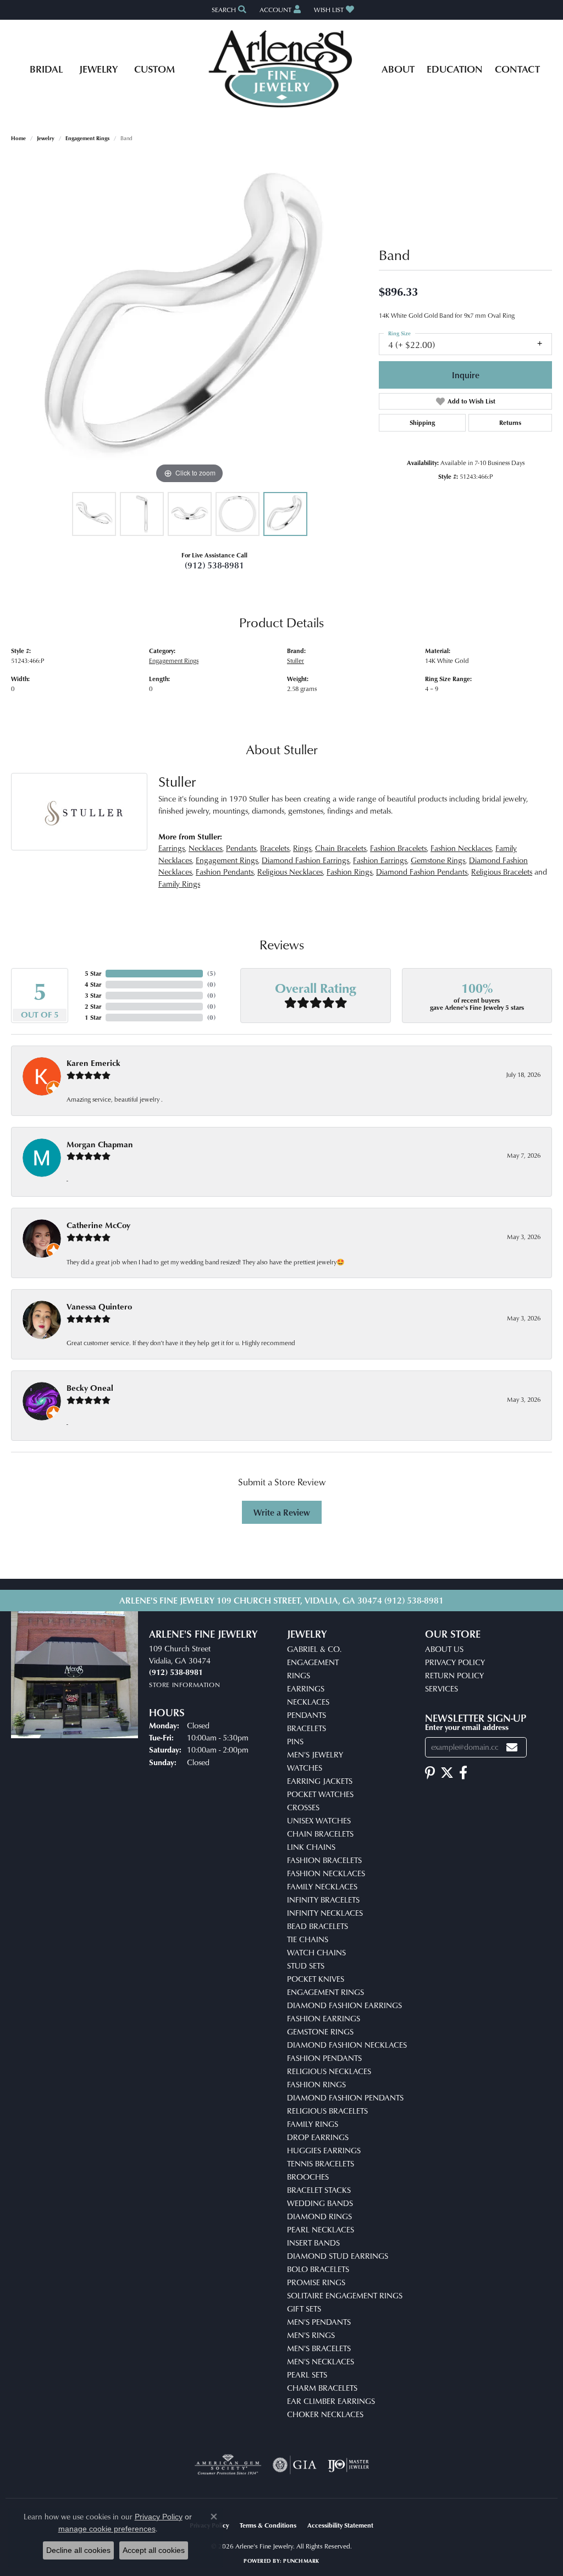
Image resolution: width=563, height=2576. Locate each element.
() (211, 973)
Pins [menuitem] (295, 1741)
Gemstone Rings (438, 860)
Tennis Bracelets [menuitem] (321, 2163)
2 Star (93, 1006)
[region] (190, 322)
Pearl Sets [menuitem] (307, 2375)
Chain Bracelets (341, 848)
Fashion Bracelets (398, 848)
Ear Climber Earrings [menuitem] (331, 2401)
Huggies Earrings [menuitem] (324, 2150)
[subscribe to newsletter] (512, 1747)
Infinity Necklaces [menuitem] (325, 1913)
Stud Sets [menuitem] (306, 1966)
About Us (444, 1649)
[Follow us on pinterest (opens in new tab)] (430, 1773)
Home (18, 138)
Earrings (172, 848)
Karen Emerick (93, 1063)
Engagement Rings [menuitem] (325, 1992)
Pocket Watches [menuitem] (320, 1794)
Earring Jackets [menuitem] (320, 1781)
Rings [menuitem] (299, 1675)
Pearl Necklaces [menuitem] (321, 2229)
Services (441, 1688)
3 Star (93, 995)
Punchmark (301, 2561)
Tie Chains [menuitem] (308, 1939)
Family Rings (179, 884)
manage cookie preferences (107, 2529)
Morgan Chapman (100, 1144)
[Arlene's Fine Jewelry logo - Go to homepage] (282, 69)
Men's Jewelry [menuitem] (315, 1754)
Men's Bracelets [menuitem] (319, 2348)
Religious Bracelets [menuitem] (327, 2111)
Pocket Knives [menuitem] (316, 1979)
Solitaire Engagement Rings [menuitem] (345, 2295)
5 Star (93, 973)
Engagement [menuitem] (313, 1662)
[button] (228, 10)
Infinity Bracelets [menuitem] (323, 1900)
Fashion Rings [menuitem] (316, 2084)
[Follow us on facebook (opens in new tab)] (463, 1773)
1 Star (93, 1017)
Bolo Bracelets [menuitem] (318, 2269)
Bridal (46, 68)
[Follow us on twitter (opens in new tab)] (447, 1773)
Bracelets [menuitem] (307, 1728)
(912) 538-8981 (214, 565)
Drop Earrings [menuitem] (318, 2137)
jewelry (46, 138)
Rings (302, 848)
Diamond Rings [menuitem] (319, 2216)
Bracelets (275, 848)
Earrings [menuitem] (306, 1688)
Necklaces (205, 848)
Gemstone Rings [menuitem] (320, 2031)
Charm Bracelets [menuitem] (322, 2388)
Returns (510, 422)
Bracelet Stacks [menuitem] (319, 2190)
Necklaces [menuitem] (308, 1702)
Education (455, 68)
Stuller (296, 660)
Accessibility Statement (340, 2525)
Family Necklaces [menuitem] (322, 1886)
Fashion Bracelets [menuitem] (324, 1860)
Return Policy (454, 1675)
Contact (517, 68)
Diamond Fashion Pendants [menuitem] (345, 2097)
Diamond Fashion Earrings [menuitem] (344, 2005)
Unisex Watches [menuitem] (319, 1820)
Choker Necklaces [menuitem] (325, 2414)
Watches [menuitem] (305, 1768)
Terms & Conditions (268, 2525)
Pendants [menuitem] (307, 1715)
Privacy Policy (455, 1662)
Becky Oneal (90, 1388)
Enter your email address (467, 1727)
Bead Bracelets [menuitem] (318, 1926)
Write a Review (282, 1512)
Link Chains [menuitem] (311, 1847)
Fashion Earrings (380, 860)
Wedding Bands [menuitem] (320, 2203)
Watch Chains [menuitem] (316, 1952)
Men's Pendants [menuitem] (319, 2322)
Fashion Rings (349, 872)
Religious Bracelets (502, 872)
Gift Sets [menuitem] (304, 2309)
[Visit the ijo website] (348, 2465)
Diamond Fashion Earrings (305, 860)
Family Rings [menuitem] (313, 2124)
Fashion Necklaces (461, 848)
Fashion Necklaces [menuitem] (326, 1873)
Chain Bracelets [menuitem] (320, 1834)
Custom (154, 68)
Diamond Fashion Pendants (422, 872)
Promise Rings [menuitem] (316, 2282)
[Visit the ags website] (228, 2465)
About (398, 68)
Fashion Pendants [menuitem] (324, 2058)
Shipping (422, 422)
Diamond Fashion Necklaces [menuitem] (347, 2045)
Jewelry (98, 68)
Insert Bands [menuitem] (313, 2243)
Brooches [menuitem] (308, 2177)
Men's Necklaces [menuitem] (321, 2361)
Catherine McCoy (98, 1225)
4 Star (93, 984)
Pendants (241, 848)
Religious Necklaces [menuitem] (329, 2071)
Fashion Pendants (225, 872)
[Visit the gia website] (295, 2465)
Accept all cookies (154, 2550)
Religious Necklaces (290, 872)
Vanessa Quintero (99, 1306)
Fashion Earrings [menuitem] (324, 2018)
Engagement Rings (87, 138)
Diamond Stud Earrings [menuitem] (338, 2256)
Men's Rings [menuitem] (311, 2335)
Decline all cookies (78, 2550)
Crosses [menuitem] (303, 1807)
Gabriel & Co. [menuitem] (314, 1649)
